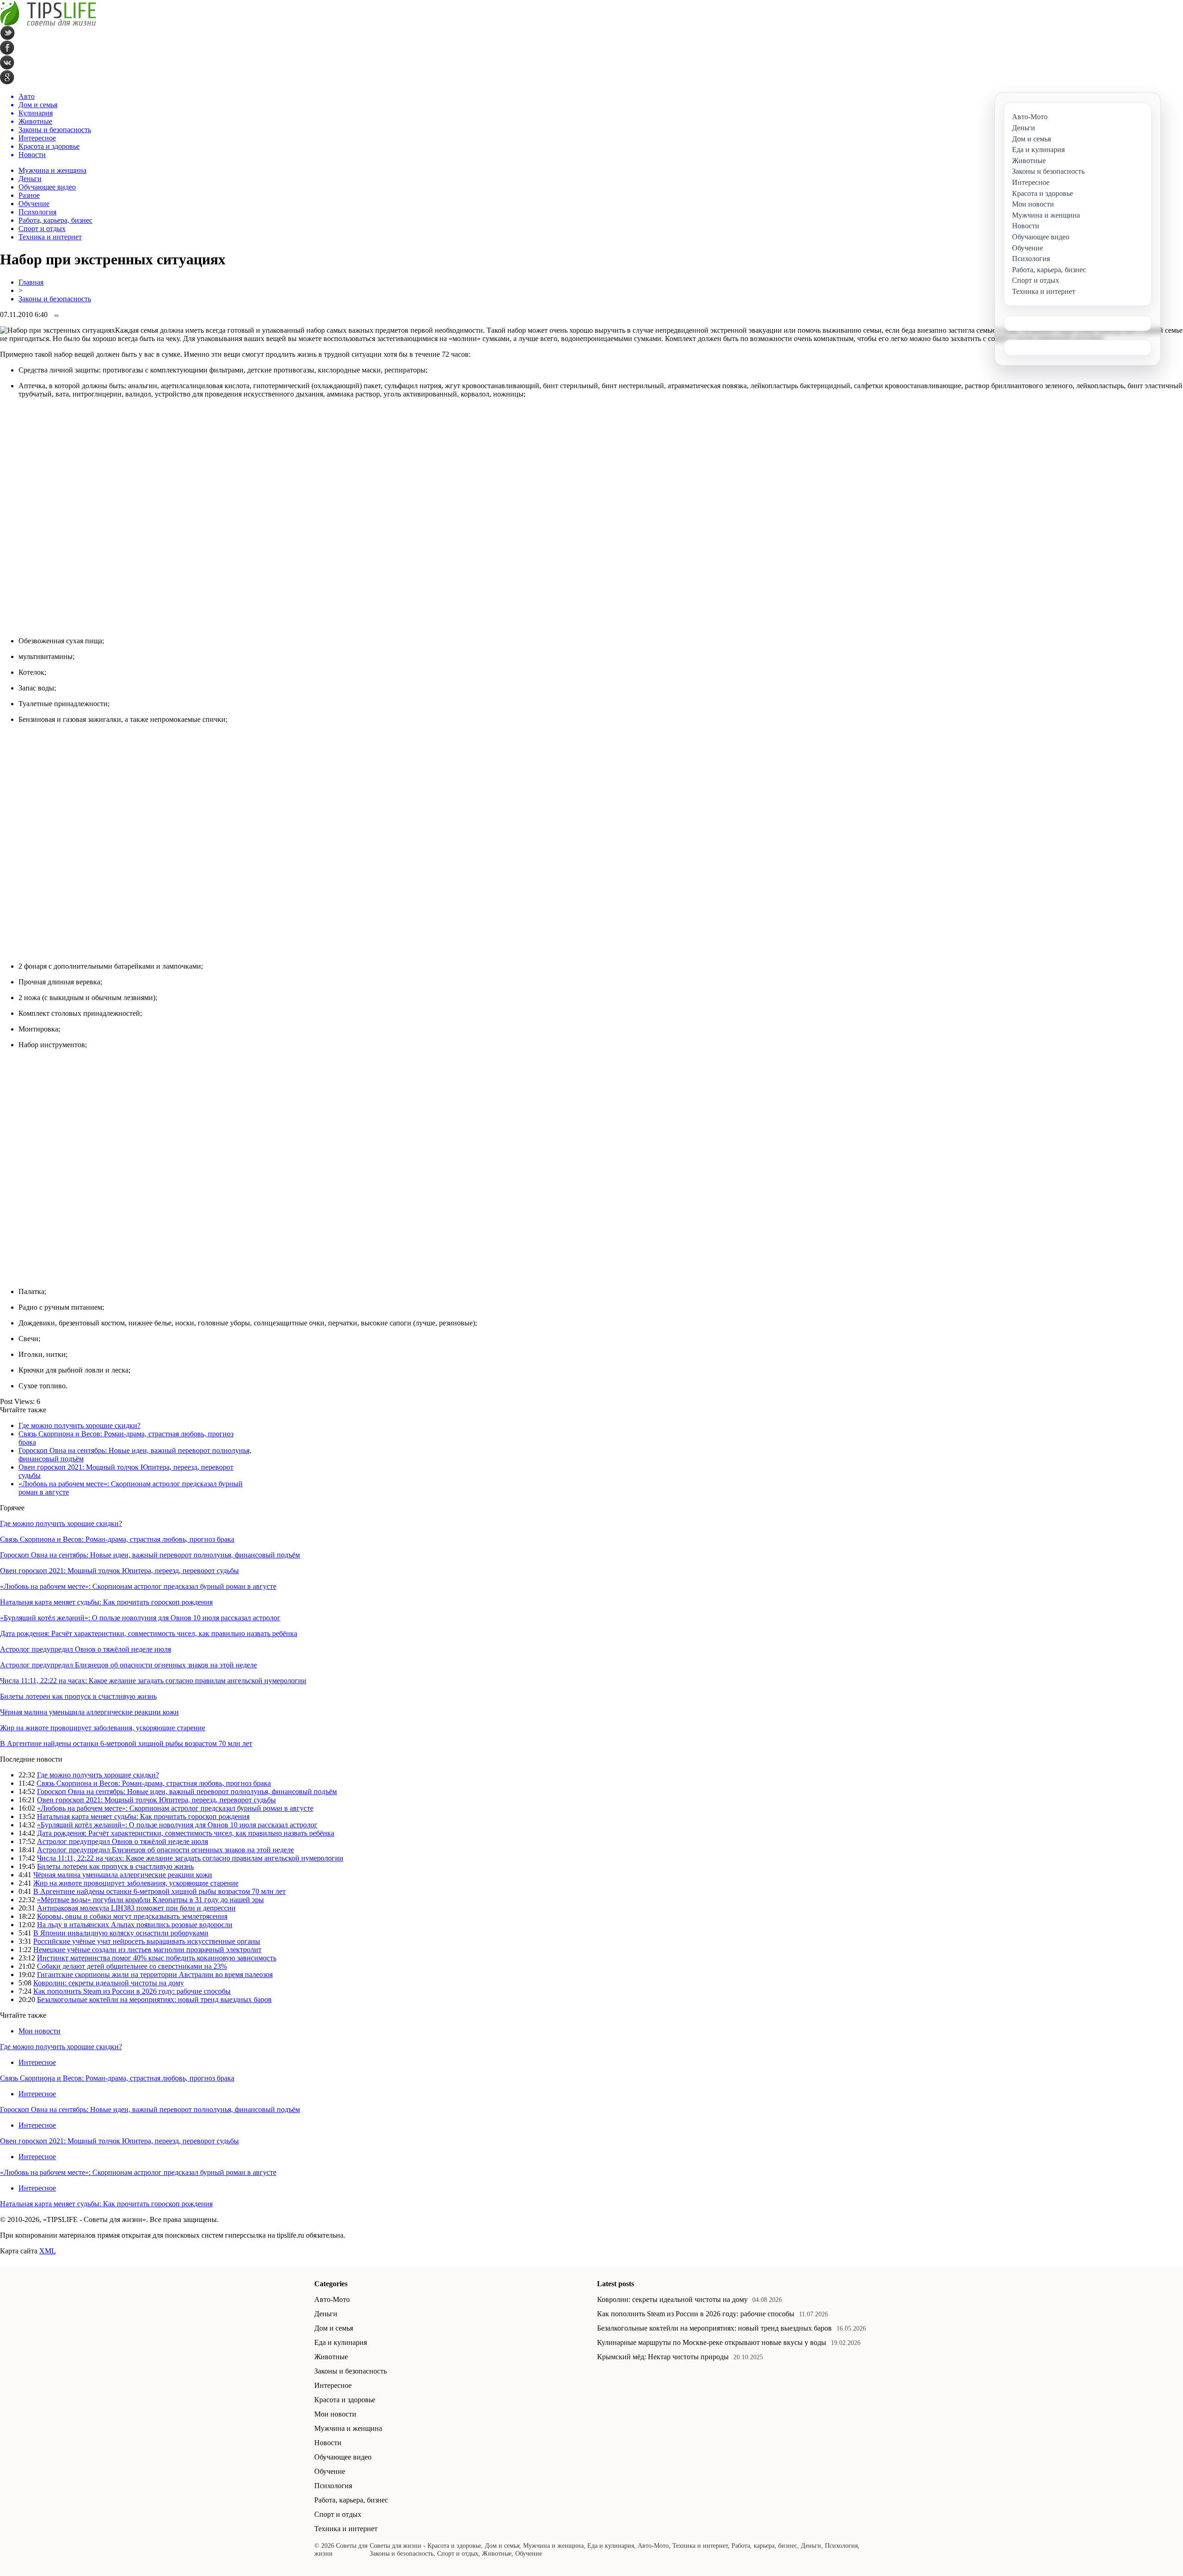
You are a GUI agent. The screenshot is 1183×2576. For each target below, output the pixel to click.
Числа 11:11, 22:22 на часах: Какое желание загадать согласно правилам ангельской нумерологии (153, 1681)
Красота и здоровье (345, 2400)
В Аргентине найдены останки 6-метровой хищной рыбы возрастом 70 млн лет (126, 1743)
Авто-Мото (332, 2299)
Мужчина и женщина (52, 170)
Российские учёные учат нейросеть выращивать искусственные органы (147, 1941)
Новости (328, 2443)
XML (48, 2251)
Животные (331, 2357)
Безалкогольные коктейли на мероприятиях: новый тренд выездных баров (154, 1999)
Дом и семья (334, 2328)
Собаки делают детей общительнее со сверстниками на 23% (132, 1966)
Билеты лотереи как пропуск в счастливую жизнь (78, 1696)
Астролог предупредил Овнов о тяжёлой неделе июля (85, 1649)
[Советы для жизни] (48, 23)
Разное (29, 195)
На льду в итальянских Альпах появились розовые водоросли (135, 1925)
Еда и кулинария (341, 2342)
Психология (37, 212)
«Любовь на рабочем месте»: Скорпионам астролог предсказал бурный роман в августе (138, 1586)
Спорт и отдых (42, 229)
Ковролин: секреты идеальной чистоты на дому (109, 1983)
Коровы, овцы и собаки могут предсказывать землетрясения (132, 1916)
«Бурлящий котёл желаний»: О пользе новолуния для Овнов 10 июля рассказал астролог (140, 1618)
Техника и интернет (50, 237)
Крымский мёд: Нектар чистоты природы (663, 2357)
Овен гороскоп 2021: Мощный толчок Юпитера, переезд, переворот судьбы (119, 1571)
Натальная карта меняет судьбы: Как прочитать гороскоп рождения (106, 1602)
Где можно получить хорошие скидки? (79, 1425)
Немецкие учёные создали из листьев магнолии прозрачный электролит (147, 1950)
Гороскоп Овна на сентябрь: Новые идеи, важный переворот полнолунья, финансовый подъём (150, 1555)
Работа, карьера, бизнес (55, 220)
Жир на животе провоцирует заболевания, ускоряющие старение (103, 1728)
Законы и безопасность (55, 299)
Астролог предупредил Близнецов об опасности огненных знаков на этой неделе (128, 1665)
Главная (31, 282)
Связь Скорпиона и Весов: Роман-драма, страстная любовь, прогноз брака (117, 1539)
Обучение (34, 204)
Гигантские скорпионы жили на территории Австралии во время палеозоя (155, 1975)
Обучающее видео (47, 187)
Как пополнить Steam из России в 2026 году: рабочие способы (132, 1991)
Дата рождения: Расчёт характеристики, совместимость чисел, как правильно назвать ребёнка (149, 1633)
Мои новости (40, 2031)
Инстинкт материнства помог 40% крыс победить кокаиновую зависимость (157, 1958)
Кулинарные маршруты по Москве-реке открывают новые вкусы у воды (712, 2342)
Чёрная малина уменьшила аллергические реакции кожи (89, 1712)
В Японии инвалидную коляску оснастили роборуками (121, 1933)
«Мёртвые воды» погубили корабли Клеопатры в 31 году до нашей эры (150, 1900)
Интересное (37, 2062)
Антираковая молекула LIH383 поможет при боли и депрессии (136, 1908)
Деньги (30, 179)
